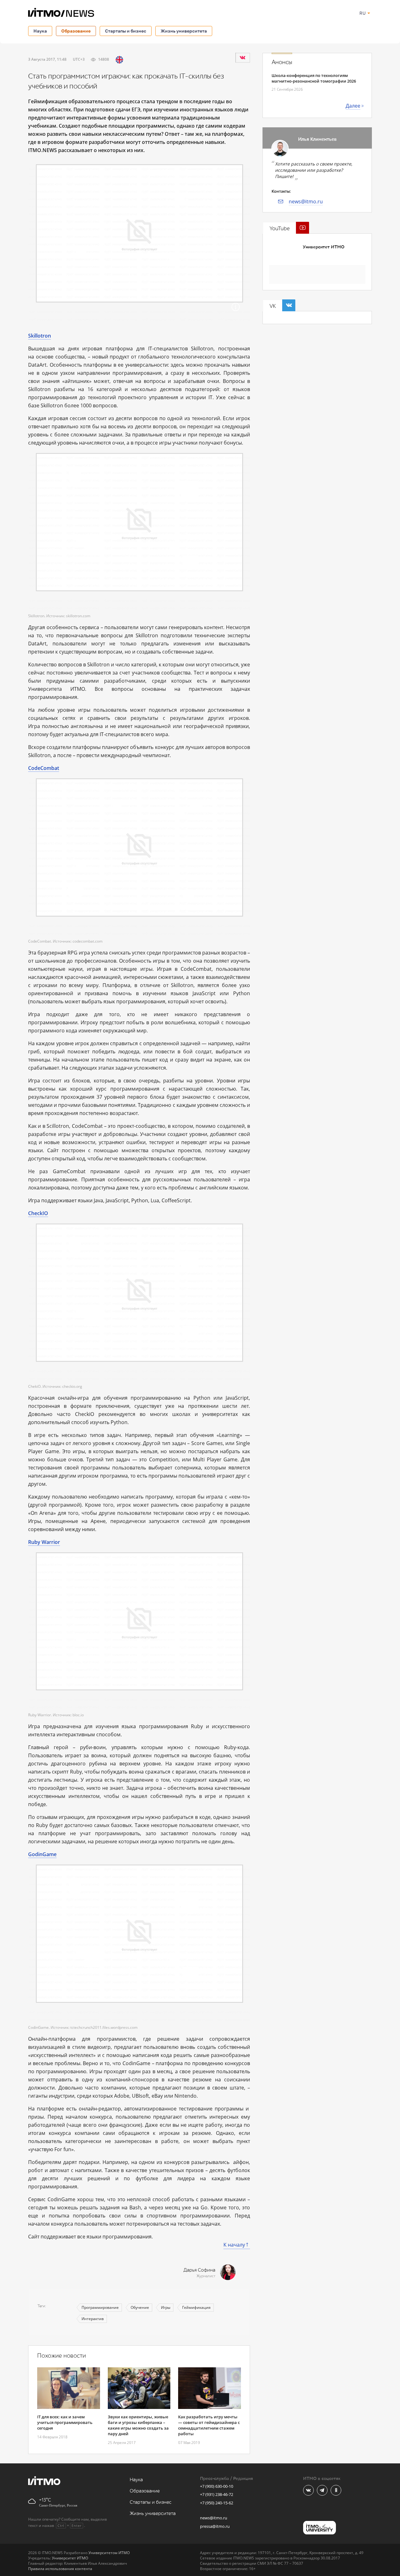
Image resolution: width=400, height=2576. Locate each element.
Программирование (100, 2307)
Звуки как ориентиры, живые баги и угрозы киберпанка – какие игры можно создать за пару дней (138, 2425)
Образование (76, 31)
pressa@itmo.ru (215, 2526)
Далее (353, 106)
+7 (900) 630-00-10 (217, 2486)
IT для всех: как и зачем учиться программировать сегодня (65, 2422)
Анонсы (282, 62)
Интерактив (93, 2319)
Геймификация (196, 2307)
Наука (40, 31)
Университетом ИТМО (109, 2553)
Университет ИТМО (324, 247)
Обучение (140, 2307)
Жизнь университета (184, 31)
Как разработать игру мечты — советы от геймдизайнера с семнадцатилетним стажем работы (209, 2425)
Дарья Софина (199, 2270)
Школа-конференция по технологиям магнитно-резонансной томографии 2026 (314, 78)
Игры (166, 2307)
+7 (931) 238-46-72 (217, 2494)
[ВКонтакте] (242, 58)
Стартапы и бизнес (126, 31)
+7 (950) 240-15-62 (217, 2503)
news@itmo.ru (306, 201)
